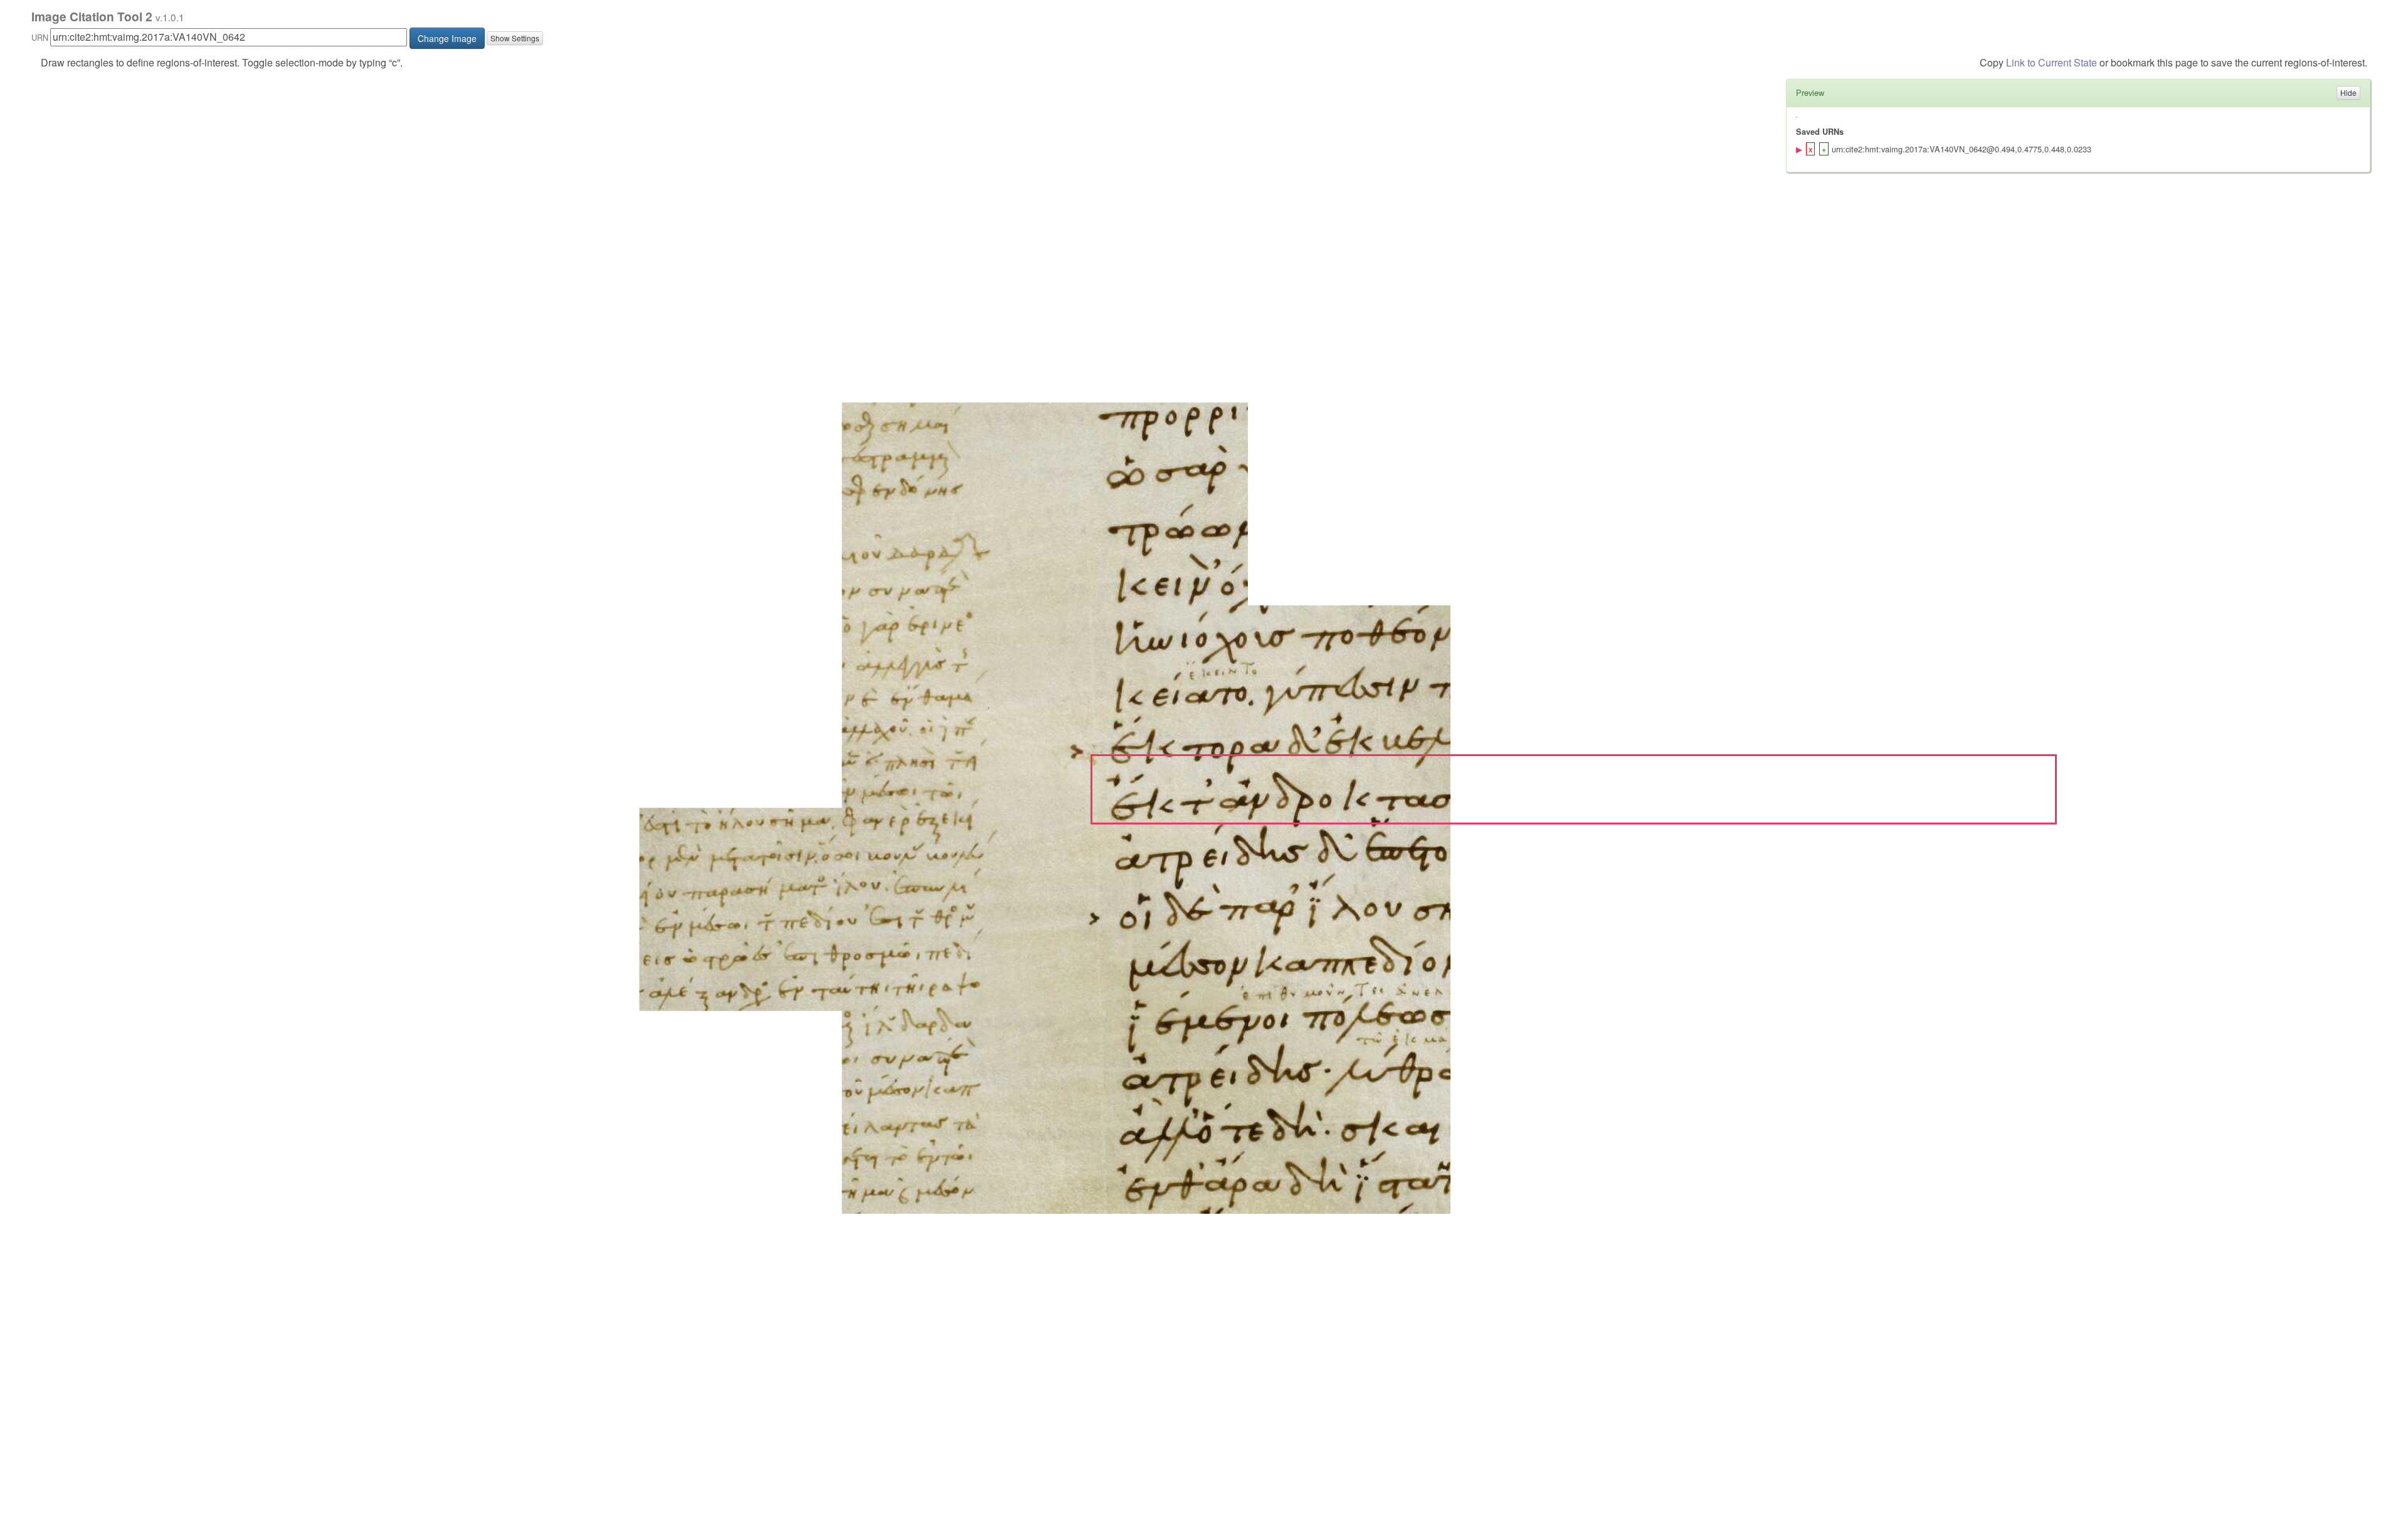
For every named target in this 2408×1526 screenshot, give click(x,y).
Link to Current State (2052, 62)
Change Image (447, 38)
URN (40, 37)
